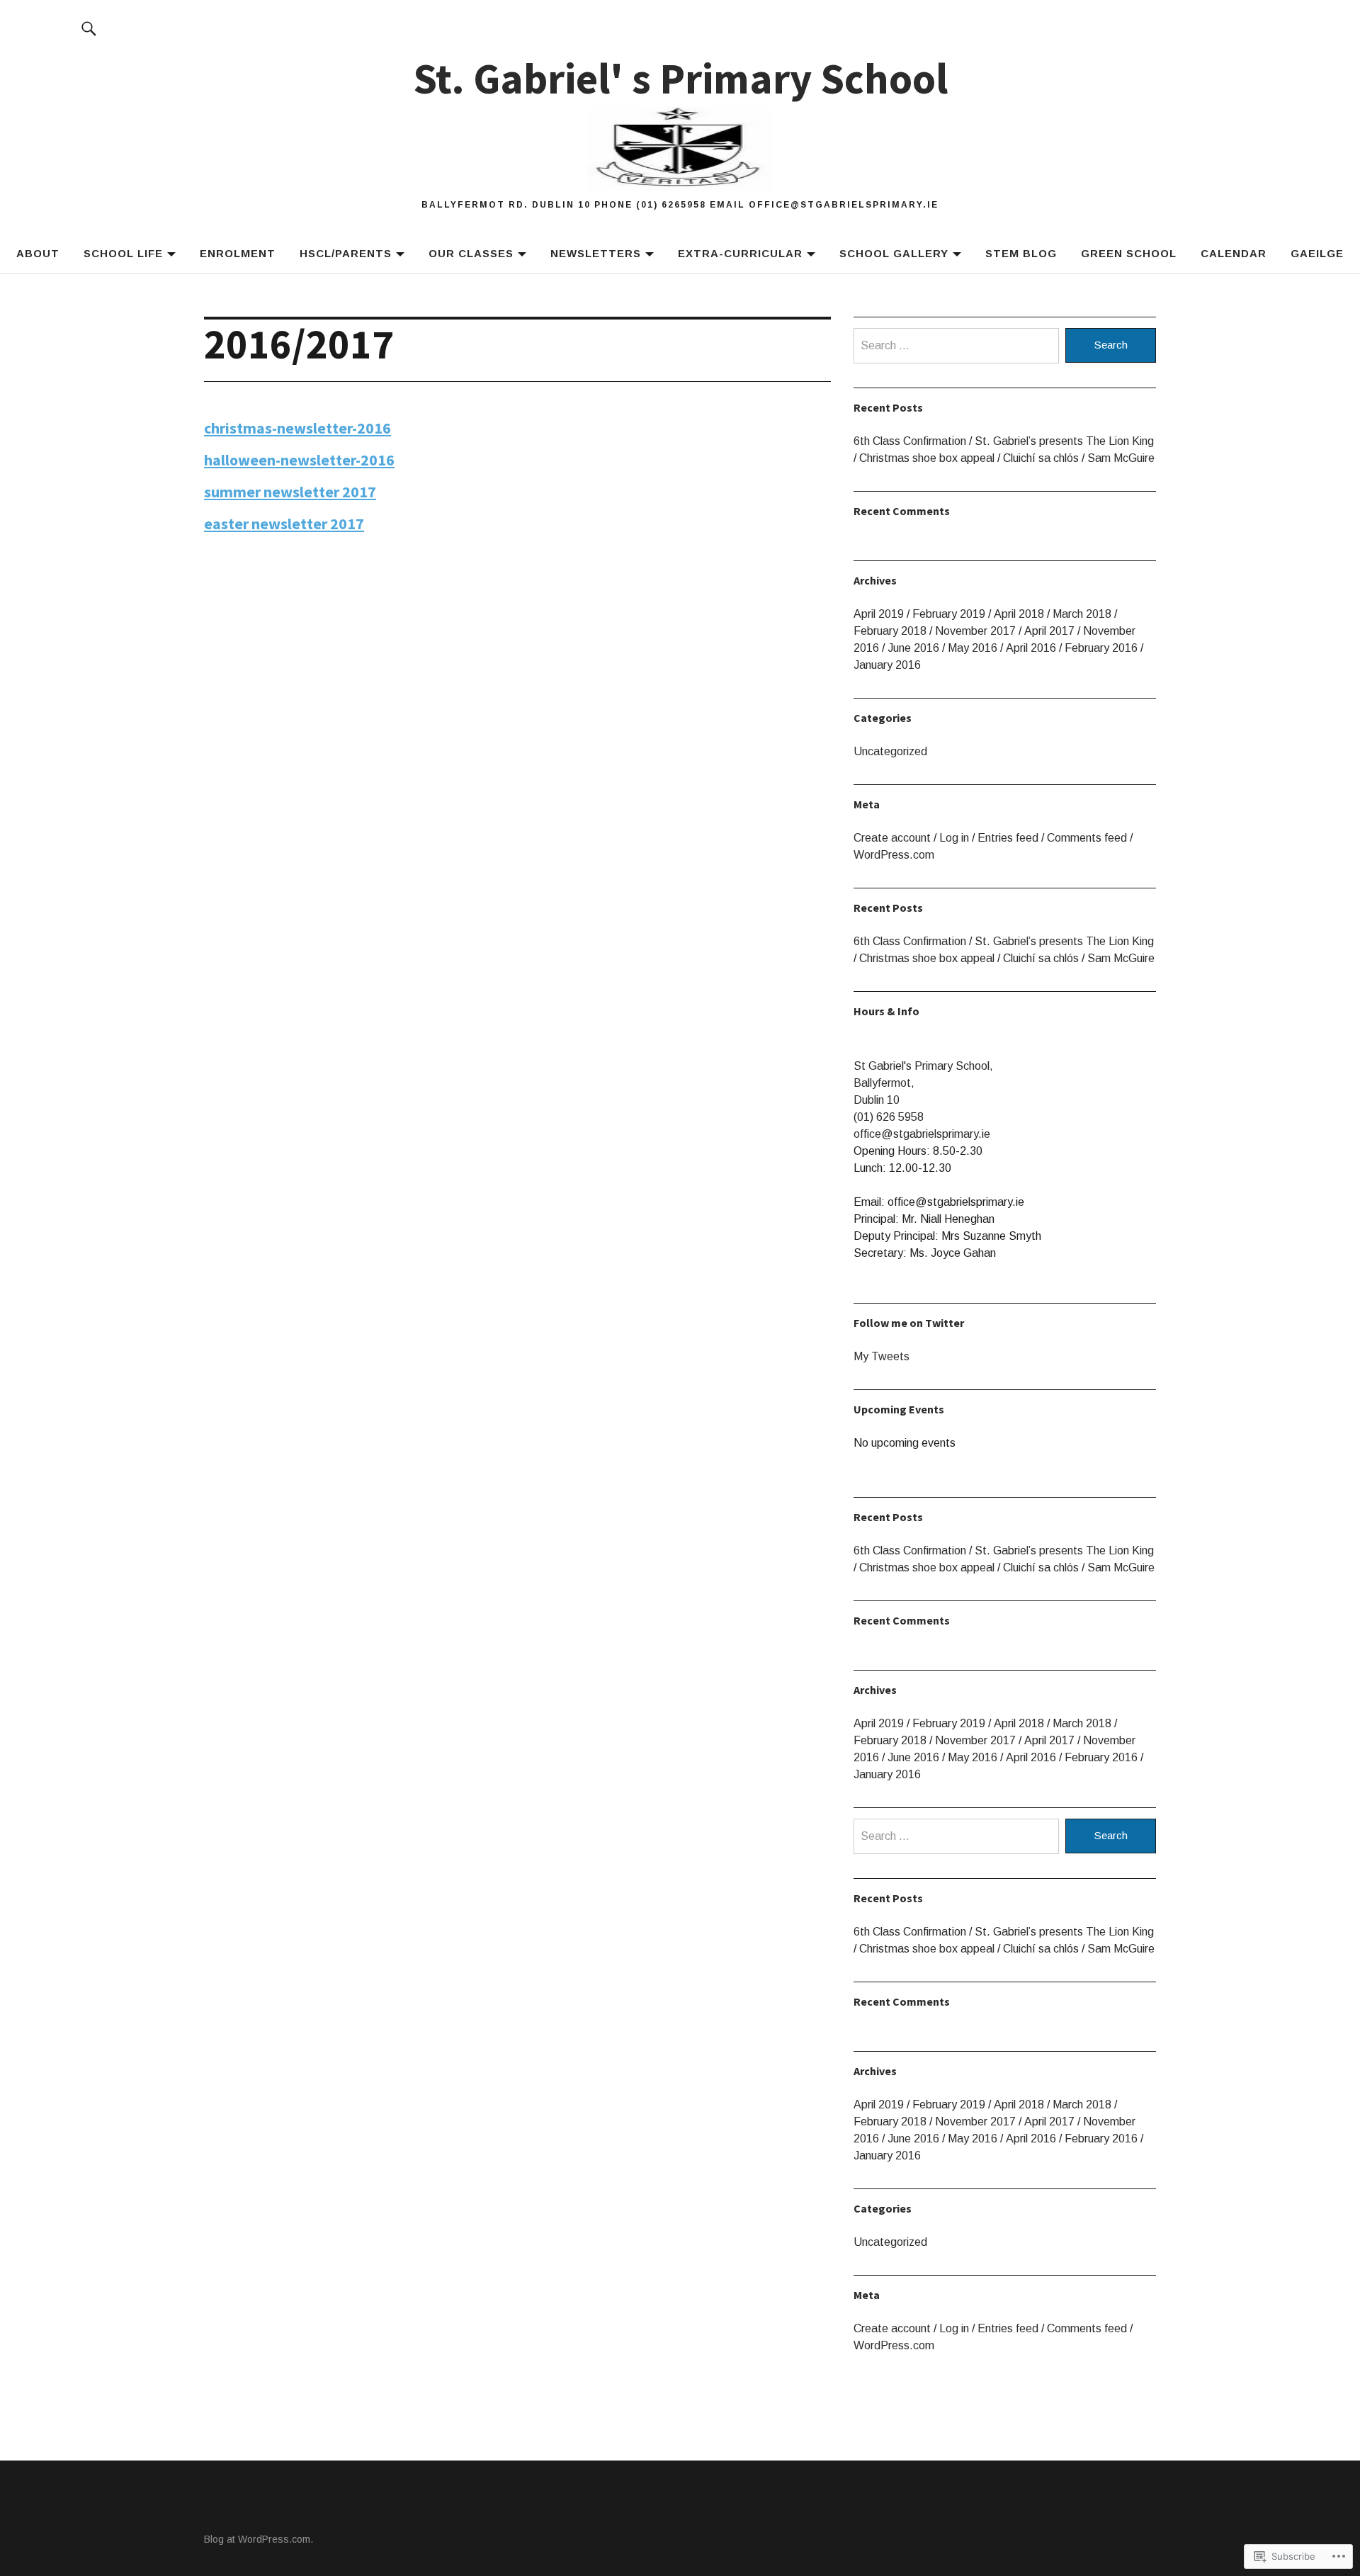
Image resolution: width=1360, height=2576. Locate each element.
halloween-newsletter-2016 (299, 460)
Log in (954, 838)
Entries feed (1008, 838)
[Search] (89, 28)
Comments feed (1087, 838)
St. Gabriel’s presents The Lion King (1064, 441)
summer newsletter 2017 (290, 492)
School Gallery (894, 253)
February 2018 (890, 631)
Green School (1129, 253)
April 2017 (1049, 631)
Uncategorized (890, 751)
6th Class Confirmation (910, 441)
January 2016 (887, 665)
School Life (123, 253)
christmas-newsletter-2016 (297, 428)
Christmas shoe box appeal (927, 458)
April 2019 (879, 614)
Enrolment (238, 253)
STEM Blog (1021, 253)
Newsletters (596, 253)
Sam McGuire (1121, 458)
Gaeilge (1317, 253)
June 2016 (913, 648)
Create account (892, 838)
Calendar (1234, 253)
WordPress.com (894, 855)
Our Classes (471, 253)
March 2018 (1082, 614)
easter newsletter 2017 (284, 524)
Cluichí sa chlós (1041, 458)
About (38, 253)
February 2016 (1101, 648)
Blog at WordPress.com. (259, 2539)
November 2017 (975, 631)
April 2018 (1019, 614)
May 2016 (973, 648)
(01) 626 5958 (889, 1117)
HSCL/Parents (346, 253)
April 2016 (1031, 648)
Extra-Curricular (740, 253)
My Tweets (882, 1356)
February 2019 (949, 614)
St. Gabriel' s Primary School (680, 78)
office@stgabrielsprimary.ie (922, 1134)
